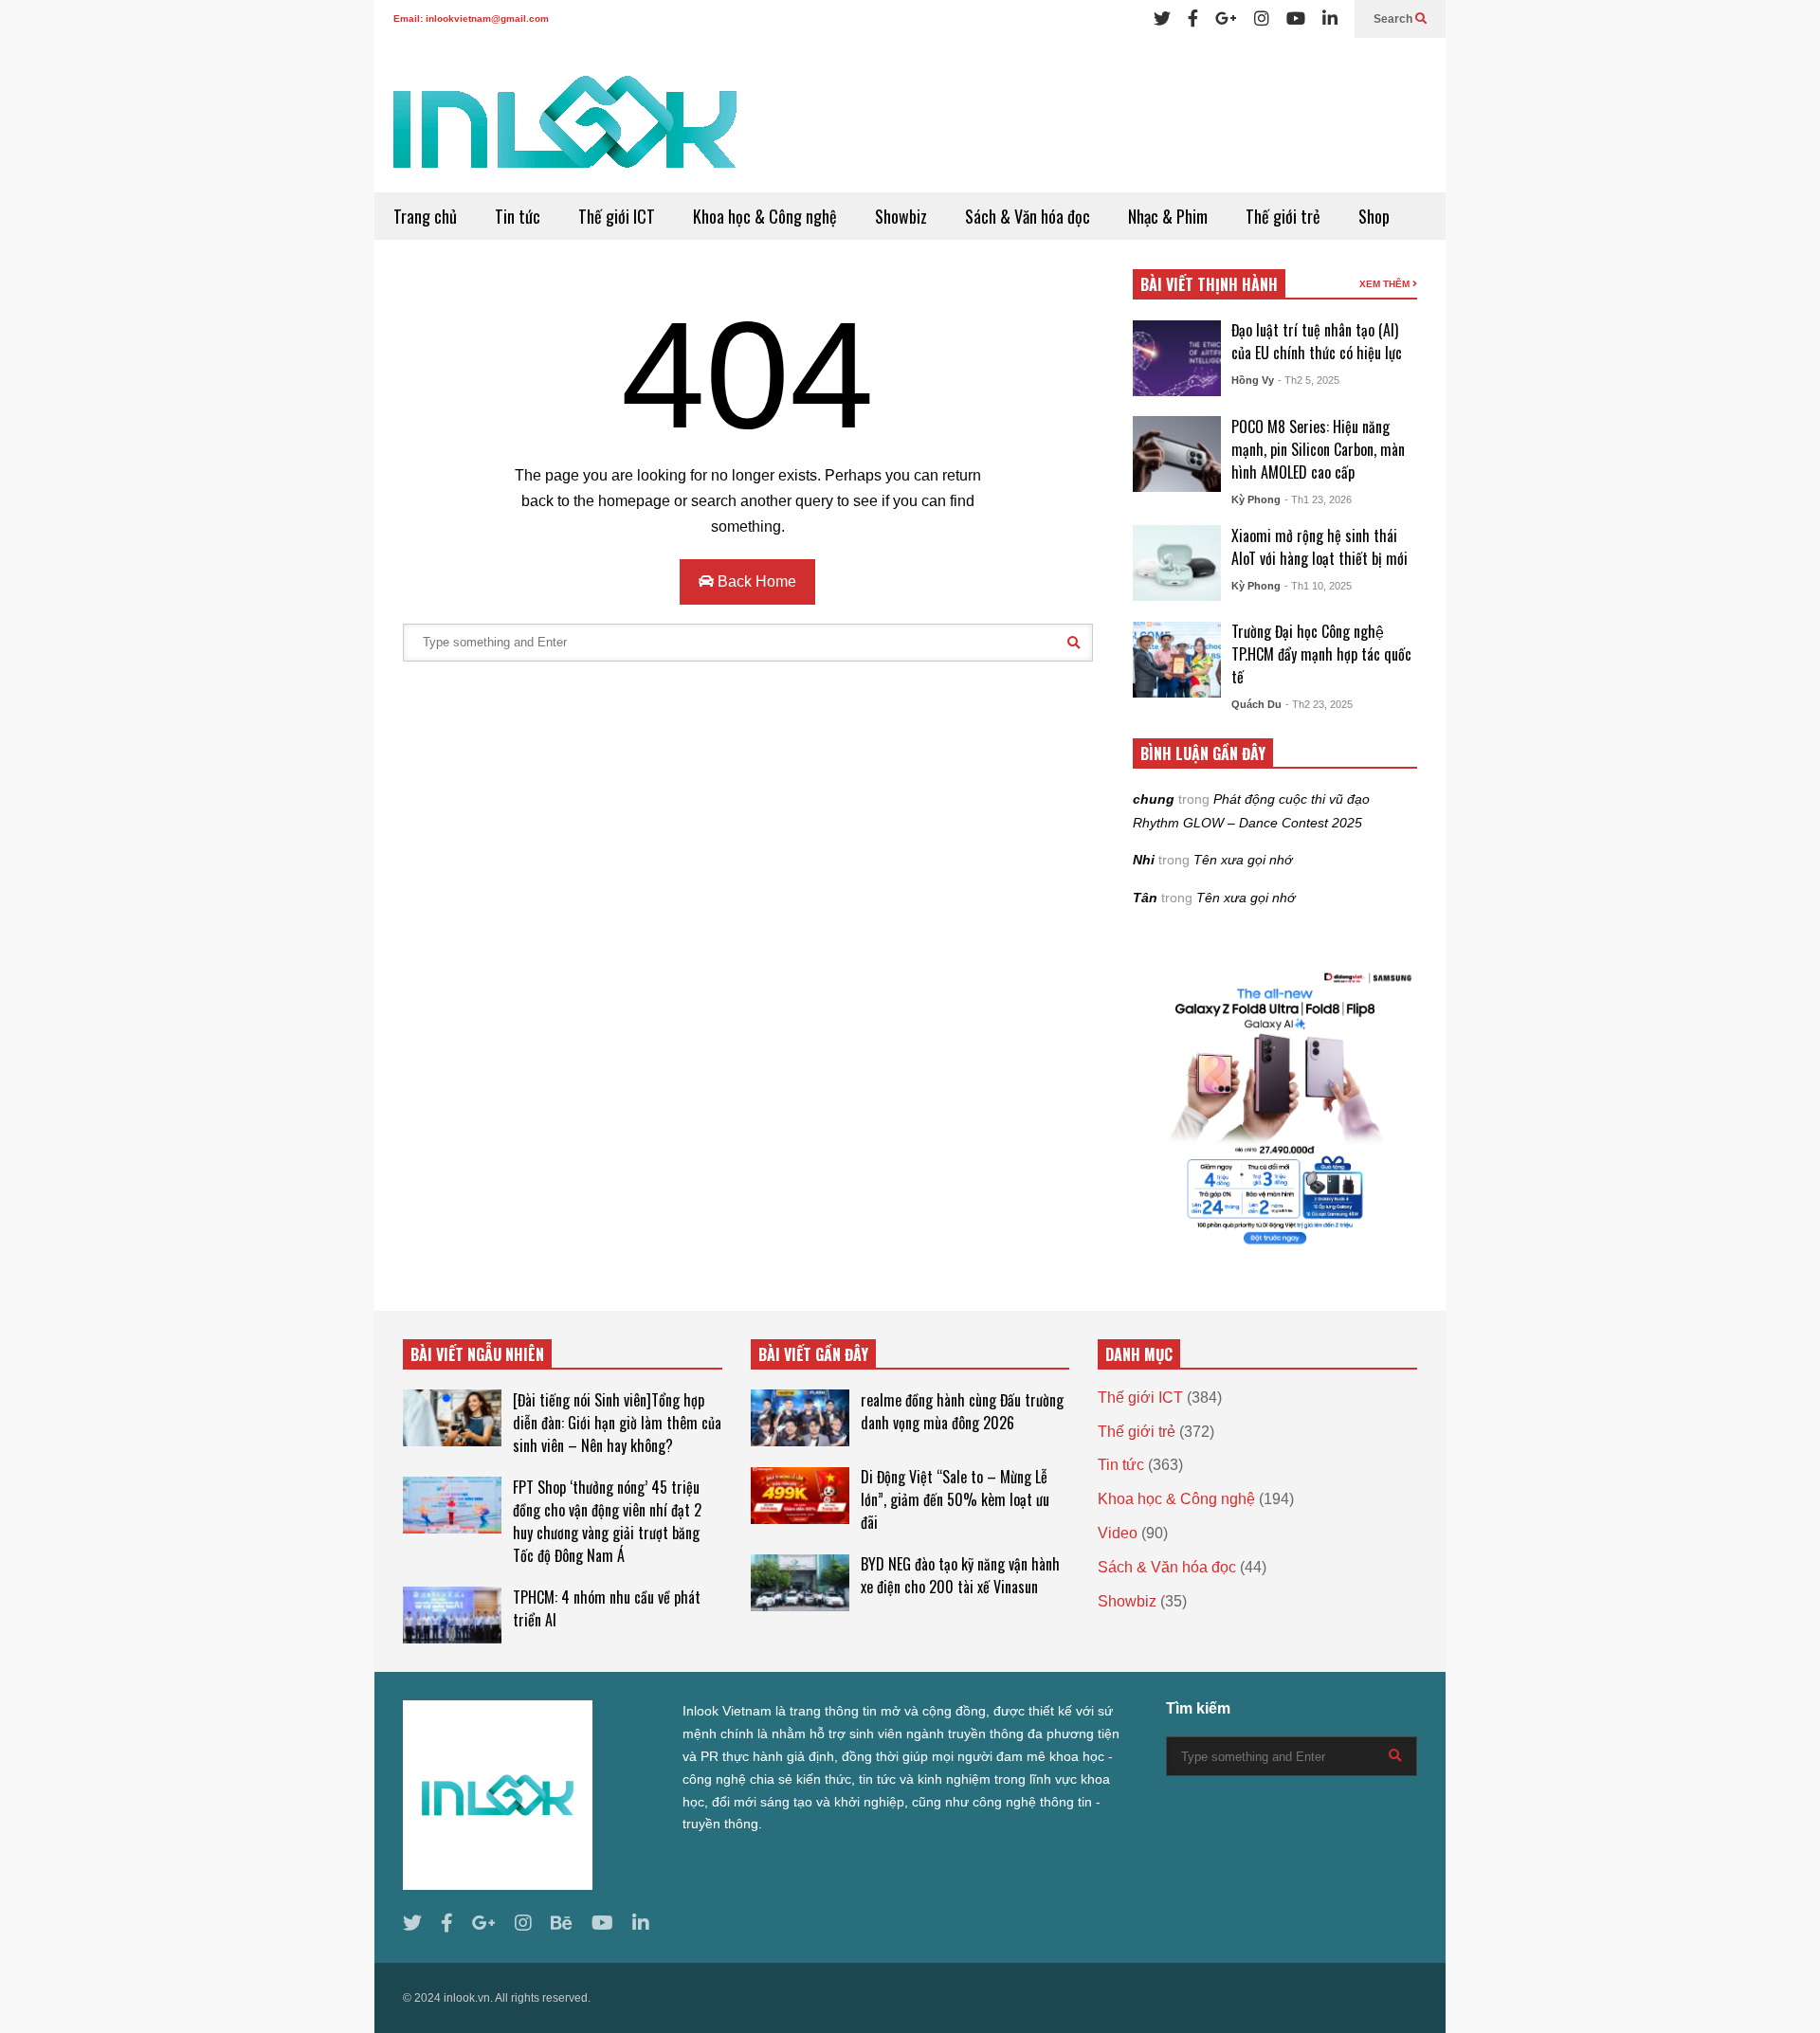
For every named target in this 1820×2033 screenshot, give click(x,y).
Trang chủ (425, 216)
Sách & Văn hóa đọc (1028, 216)
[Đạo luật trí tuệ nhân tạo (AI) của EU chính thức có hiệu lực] (1177, 358)
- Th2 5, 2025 (1309, 380)
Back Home (755, 581)
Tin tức (518, 216)
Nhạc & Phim (1168, 216)
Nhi (1144, 860)
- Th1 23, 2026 (1318, 499)
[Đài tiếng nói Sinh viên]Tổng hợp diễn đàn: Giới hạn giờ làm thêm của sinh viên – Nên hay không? (617, 1423)
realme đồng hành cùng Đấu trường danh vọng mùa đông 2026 (962, 1411)
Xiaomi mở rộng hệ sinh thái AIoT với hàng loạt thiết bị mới (1319, 547)
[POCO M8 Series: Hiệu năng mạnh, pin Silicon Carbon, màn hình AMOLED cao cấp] (1177, 454)
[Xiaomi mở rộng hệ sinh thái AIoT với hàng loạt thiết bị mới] (1177, 563)
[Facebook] (1193, 19)
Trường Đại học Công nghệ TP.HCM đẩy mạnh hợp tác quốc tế (1321, 654)
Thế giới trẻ (1283, 216)
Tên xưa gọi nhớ (1243, 860)
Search (1394, 19)
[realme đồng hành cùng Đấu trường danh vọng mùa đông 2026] (800, 1418)
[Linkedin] (1330, 19)
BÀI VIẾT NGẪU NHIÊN (477, 1354)
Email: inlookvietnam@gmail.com (471, 18)
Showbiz (901, 216)
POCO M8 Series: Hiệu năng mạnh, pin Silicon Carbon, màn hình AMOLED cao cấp (1318, 449)
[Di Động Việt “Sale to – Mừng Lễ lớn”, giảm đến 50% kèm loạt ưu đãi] (800, 1496)
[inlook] (565, 134)
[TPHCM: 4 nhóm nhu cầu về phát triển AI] (452, 1615)
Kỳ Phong (1256, 499)
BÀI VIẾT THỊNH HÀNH (1209, 284)
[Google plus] (1226, 19)
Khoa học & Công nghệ (765, 216)
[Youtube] (1296, 19)
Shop (1374, 216)
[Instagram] (1262, 19)
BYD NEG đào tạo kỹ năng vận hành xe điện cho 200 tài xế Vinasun (960, 1575)
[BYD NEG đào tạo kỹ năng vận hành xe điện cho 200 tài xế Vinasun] (800, 1583)
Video (1118, 1533)
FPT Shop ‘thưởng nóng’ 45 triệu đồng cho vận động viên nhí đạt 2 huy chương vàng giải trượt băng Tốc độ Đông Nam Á (607, 1521)
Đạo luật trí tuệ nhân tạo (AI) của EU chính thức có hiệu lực (1317, 341)
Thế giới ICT (617, 216)
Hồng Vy (1253, 380)
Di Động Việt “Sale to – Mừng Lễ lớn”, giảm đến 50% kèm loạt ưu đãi (955, 1499)
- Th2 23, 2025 (1319, 704)
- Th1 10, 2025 (1318, 586)
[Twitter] (1162, 19)
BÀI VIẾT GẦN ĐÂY (813, 1354)
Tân (1145, 898)
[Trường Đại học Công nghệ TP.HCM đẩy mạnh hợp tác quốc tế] (1177, 660)
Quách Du (1256, 704)
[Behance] (562, 1924)
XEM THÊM (1386, 284)
